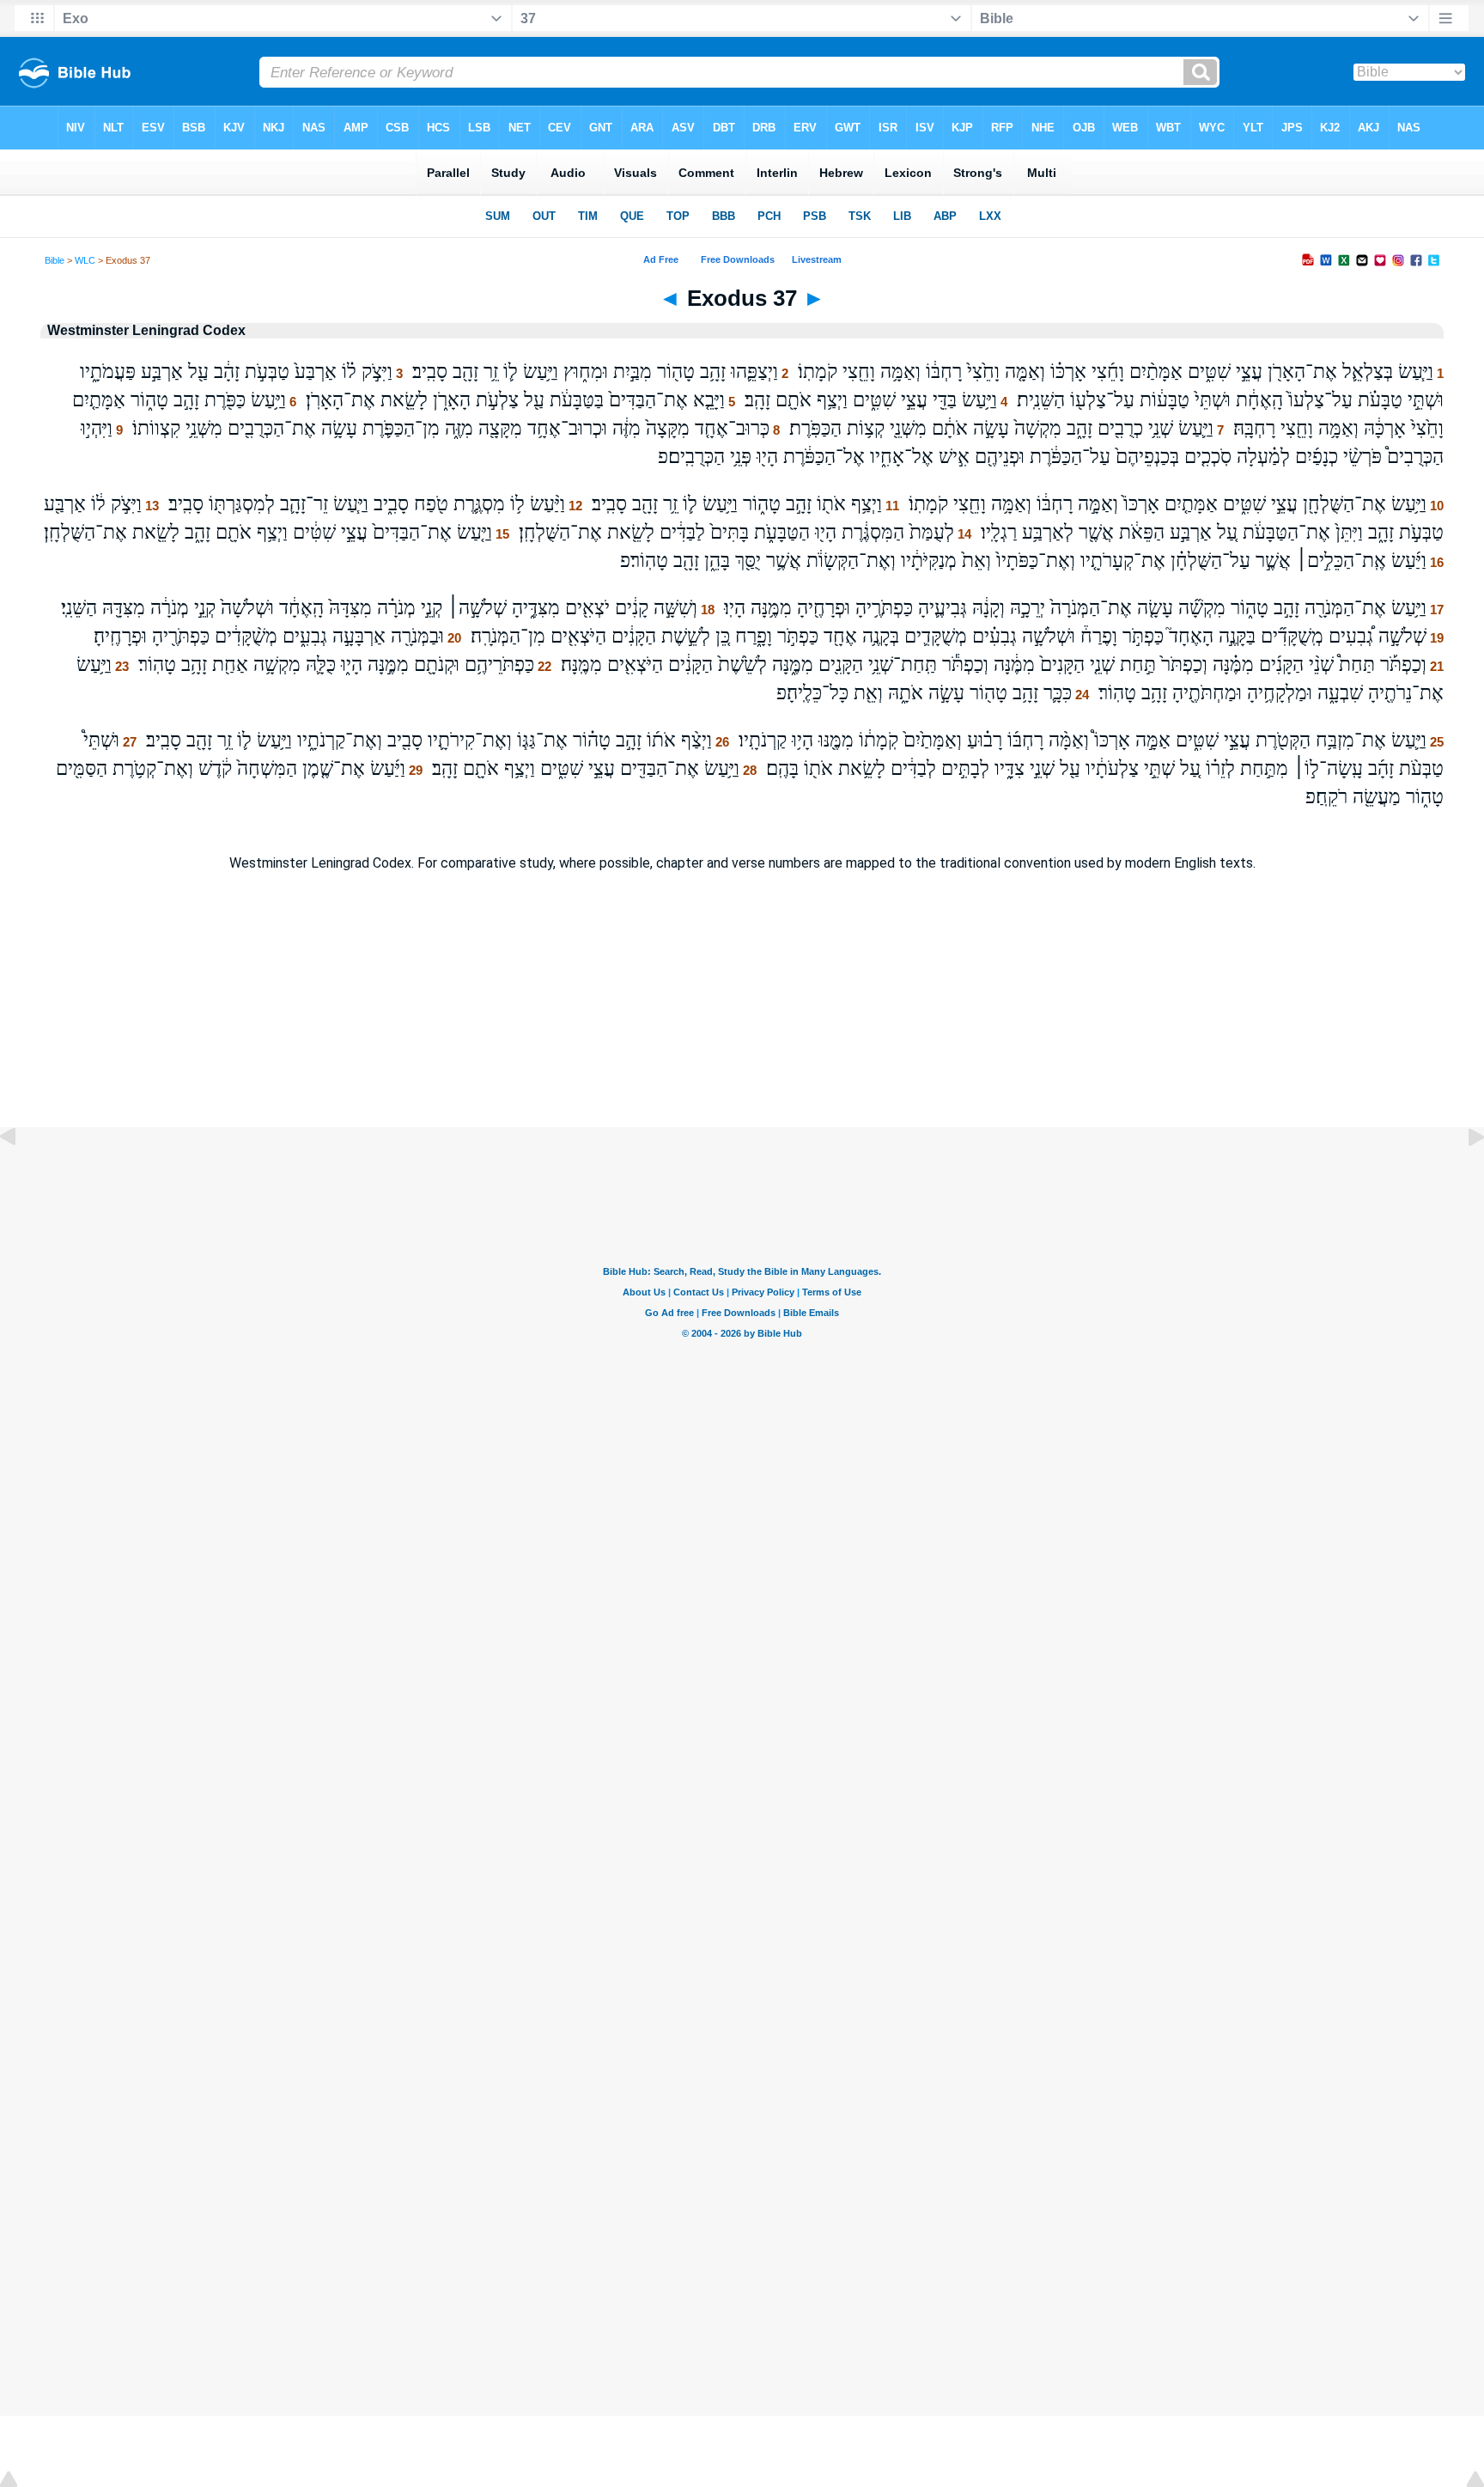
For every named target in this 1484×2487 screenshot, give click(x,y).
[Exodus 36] (21, 1176)
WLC (85, 260)
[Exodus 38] (1463, 1176)
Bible (55, 260)
